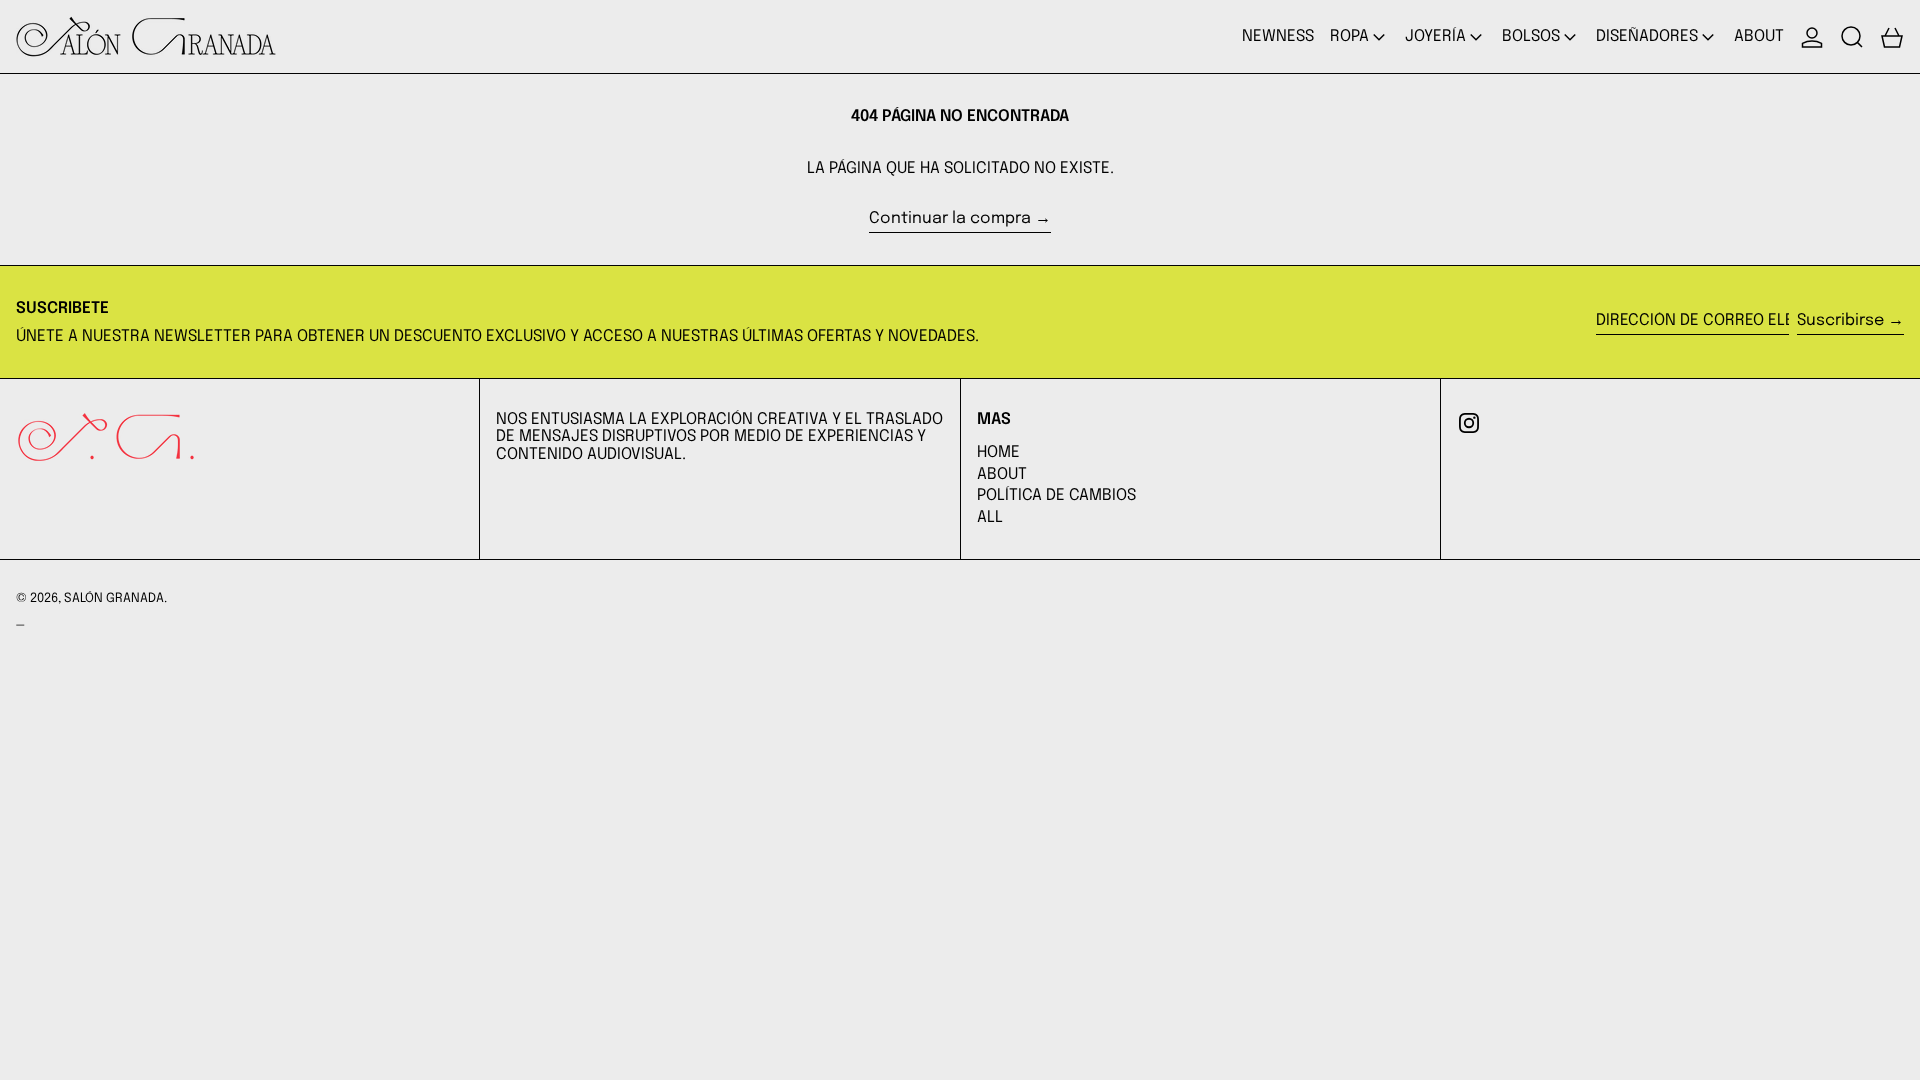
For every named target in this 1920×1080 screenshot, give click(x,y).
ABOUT (1002, 474)
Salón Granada (114, 598)
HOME (998, 452)
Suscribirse (1840, 320)
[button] (1852, 36)
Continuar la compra (950, 218)
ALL (990, 517)
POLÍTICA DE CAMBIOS (1056, 495)
